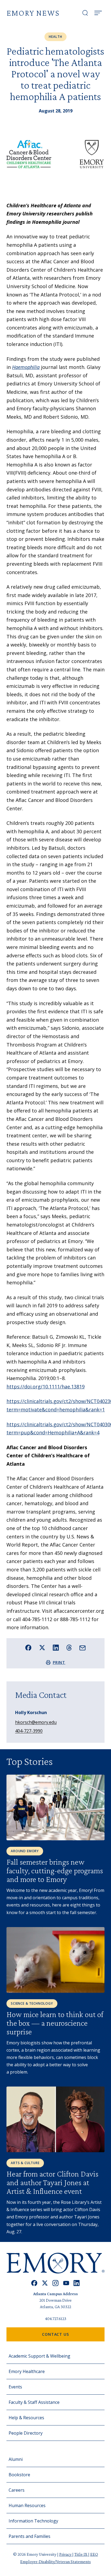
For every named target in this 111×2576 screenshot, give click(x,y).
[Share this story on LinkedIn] (56, 1648)
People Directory (26, 2433)
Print (59, 1662)
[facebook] (34, 2283)
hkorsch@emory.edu (36, 1722)
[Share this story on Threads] (69, 1648)
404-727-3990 (29, 1731)
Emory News (33, 13)
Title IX (81, 2554)
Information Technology (33, 2521)
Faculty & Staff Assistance (34, 2402)
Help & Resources (26, 2418)
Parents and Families (30, 2536)
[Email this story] (83, 1648)
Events (15, 2387)
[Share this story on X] (42, 1648)
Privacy (66, 2554)
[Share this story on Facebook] (28, 1648)
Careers (17, 2490)
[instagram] (55, 2283)
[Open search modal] (85, 13)
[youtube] (66, 2283)
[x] (45, 2283)
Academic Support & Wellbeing (39, 2356)
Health (55, 37)
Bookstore (19, 2475)
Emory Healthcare (27, 2371)
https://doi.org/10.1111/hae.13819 (46, 1387)
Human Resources (27, 2505)
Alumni (16, 2459)
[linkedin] (77, 2283)
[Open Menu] (98, 13)
